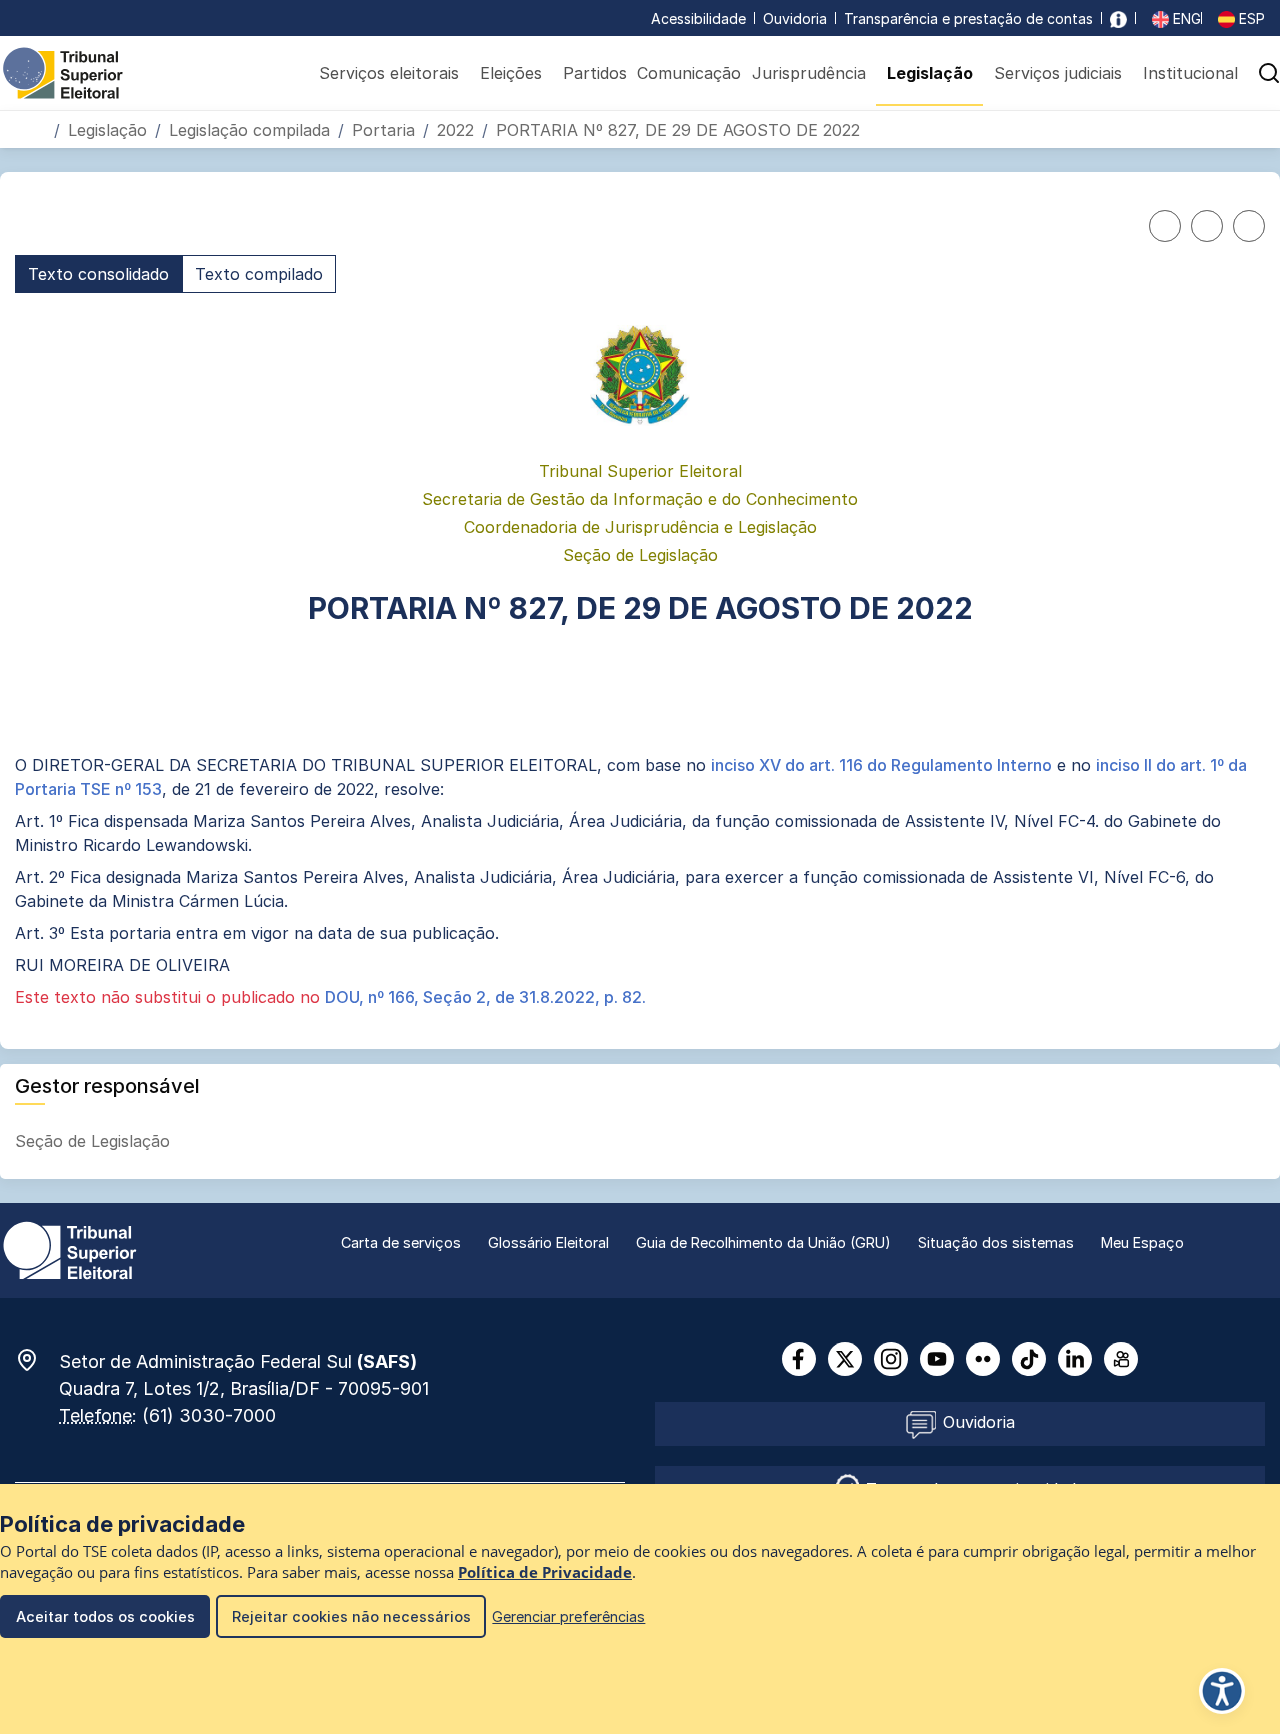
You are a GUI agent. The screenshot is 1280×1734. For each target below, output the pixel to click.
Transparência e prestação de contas (968, 18)
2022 (455, 130)
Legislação (107, 130)
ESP (1250, 18)
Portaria (383, 130)
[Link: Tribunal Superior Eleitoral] (70, 1249)
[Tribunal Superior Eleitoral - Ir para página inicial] (63, 72)
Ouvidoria (795, 18)
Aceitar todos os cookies (105, 1616)
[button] (1247, 129)
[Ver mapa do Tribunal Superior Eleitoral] (37, 1360)
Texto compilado (259, 274)
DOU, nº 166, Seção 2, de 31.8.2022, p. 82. (485, 997)
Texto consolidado (98, 274)
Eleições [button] (511, 73)
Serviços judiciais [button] (1058, 73)
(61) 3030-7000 (209, 1415)
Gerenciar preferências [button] (568, 1616)
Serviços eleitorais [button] (389, 73)
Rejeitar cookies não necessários (351, 1616)
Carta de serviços (401, 1242)
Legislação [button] (930, 73)
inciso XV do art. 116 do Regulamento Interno (881, 765)
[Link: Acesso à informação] (1118, 18)
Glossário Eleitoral (548, 1242)
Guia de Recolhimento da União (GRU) (763, 1242)
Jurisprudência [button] (809, 73)
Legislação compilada (249, 130)
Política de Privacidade (545, 1572)
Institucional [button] (1190, 73)
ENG (1185, 18)
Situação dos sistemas (996, 1242)
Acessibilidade (698, 18)
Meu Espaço (1142, 1242)
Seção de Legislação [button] (95, 1141)
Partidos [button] (595, 73)
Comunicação (689, 73)
